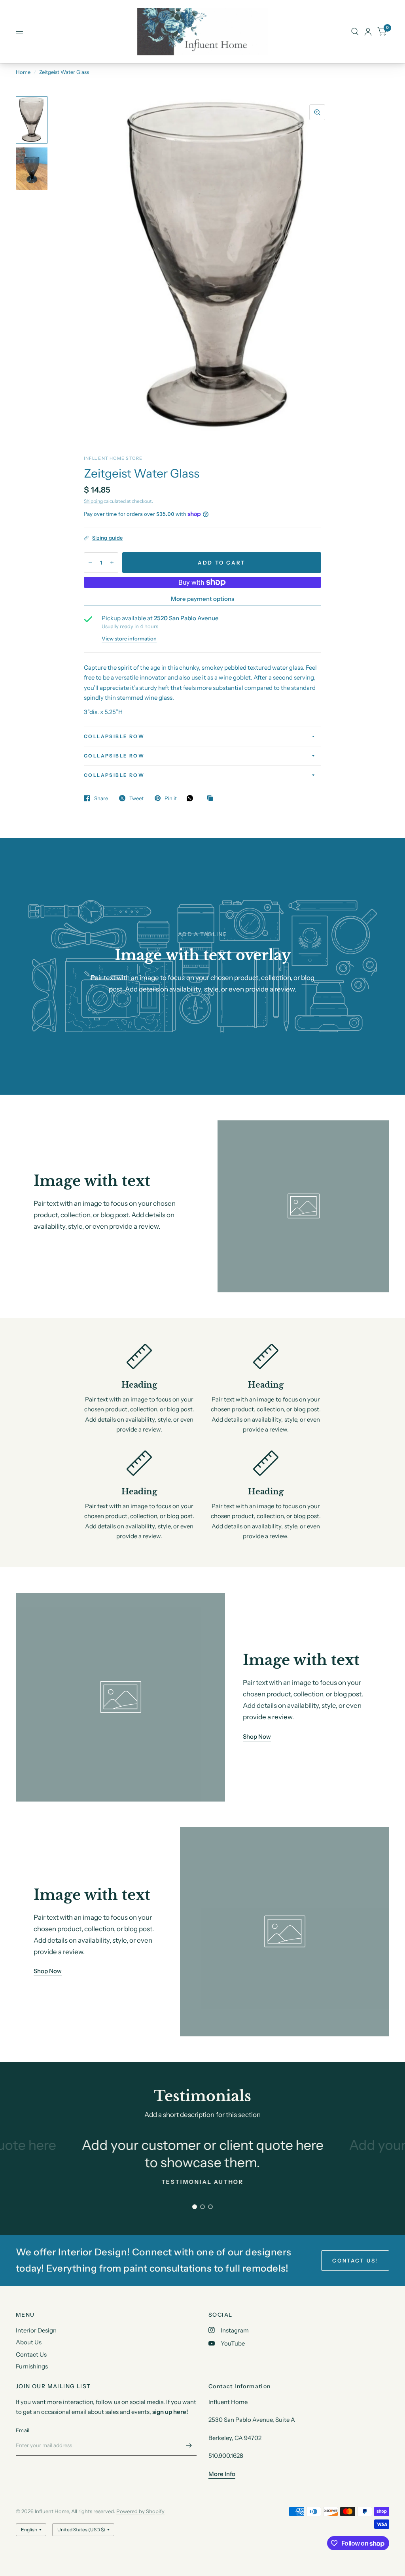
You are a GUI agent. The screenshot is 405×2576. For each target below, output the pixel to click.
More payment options (202, 599)
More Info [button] (222, 2474)
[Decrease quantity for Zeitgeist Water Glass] (90, 563)
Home (23, 72)
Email (23, 2430)
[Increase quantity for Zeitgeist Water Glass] (112, 563)
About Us (29, 2342)
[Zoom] (317, 112)
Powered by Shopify (140, 2511)
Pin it (171, 798)
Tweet (136, 798)
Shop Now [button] (257, 1737)
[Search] (355, 32)
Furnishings (32, 2366)
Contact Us (31, 2354)
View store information (129, 639)
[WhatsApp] (192, 798)
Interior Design (36, 2330)
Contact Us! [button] (355, 2261)
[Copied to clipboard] (212, 799)
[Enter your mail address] (189, 2446)
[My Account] (368, 32)
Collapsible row (114, 736)
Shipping (93, 501)
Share (101, 798)
